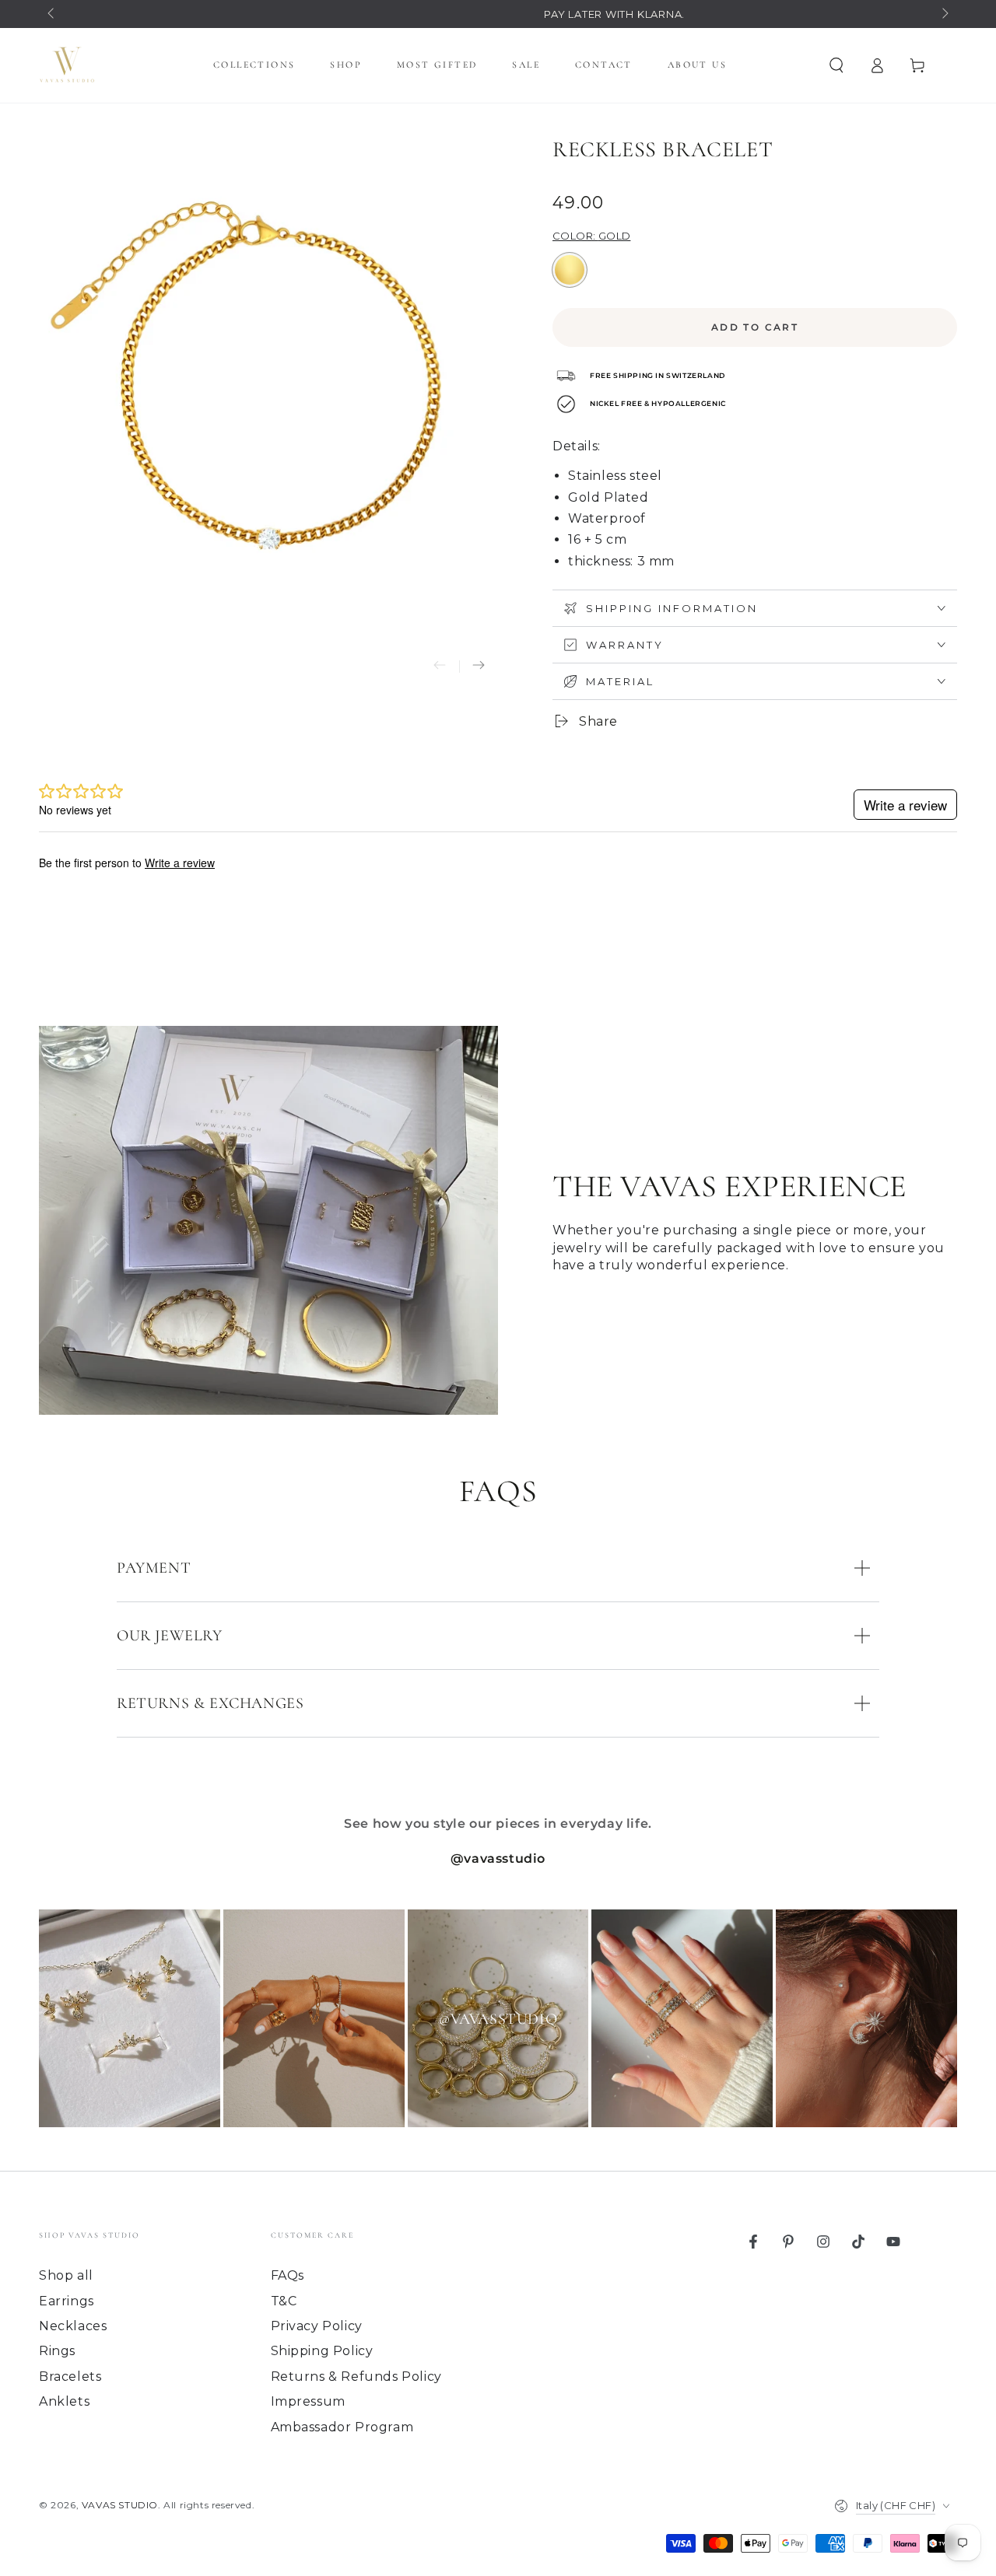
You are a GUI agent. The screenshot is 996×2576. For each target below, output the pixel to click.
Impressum (308, 2401)
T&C (284, 2301)
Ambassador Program (342, 2427)
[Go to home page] (67, 65)
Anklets (64, 2401)
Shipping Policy (322, 2351)
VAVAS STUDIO (120, 2505)
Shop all (66, 2275)
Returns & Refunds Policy (356, 2376)
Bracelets (70, 2376)
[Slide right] (944, 14)
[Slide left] (52, 14)
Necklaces (73, 2326)
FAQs (288, 2275)
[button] (836, 65)
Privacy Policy (317, 2326)
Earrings (67, 2301)
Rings (57, 2351)
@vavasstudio (498, 1858)
